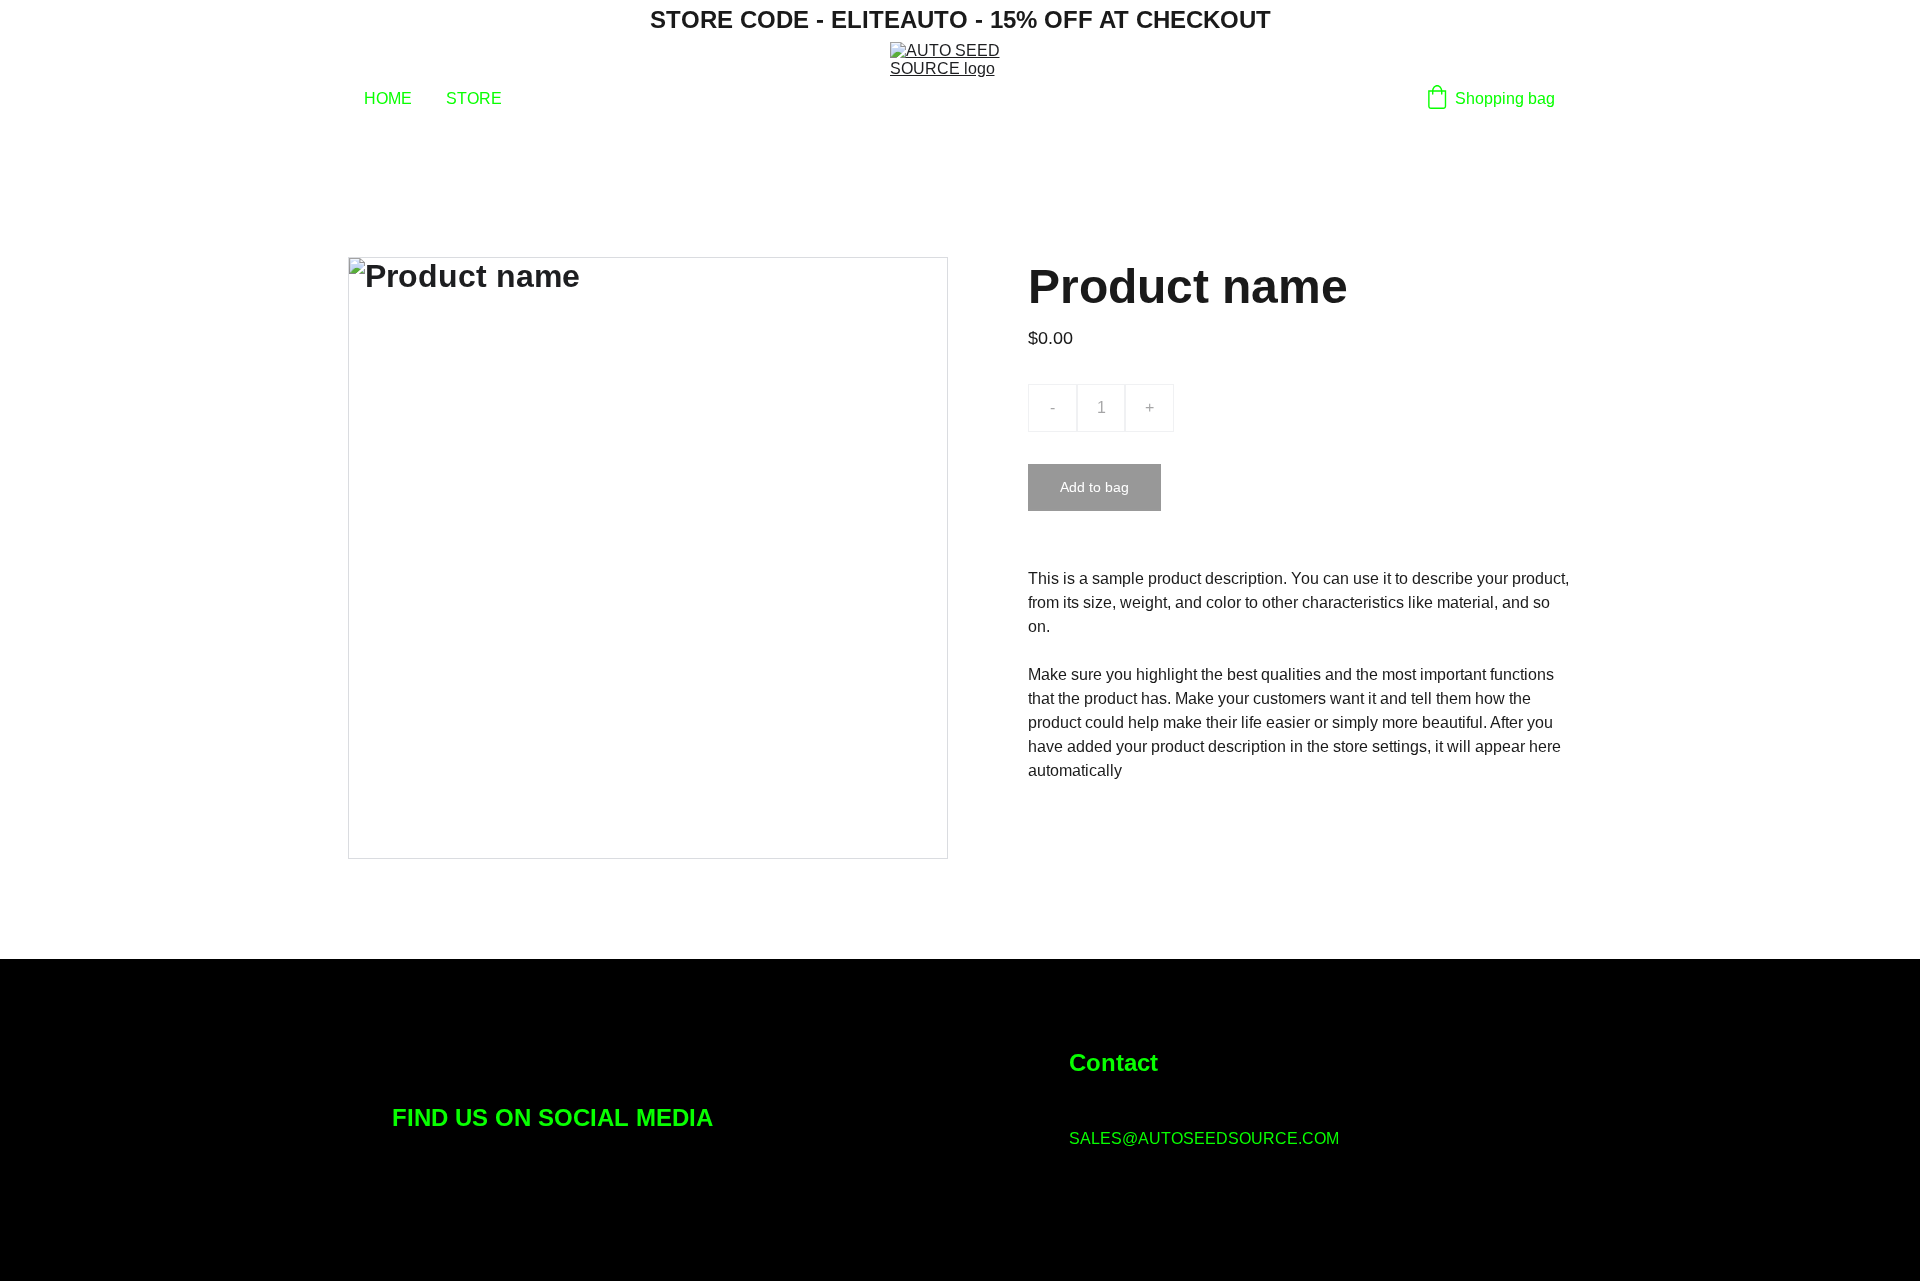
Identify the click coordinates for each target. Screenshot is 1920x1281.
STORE (474, 98)
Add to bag (1094, 487)
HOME (388, 98)
